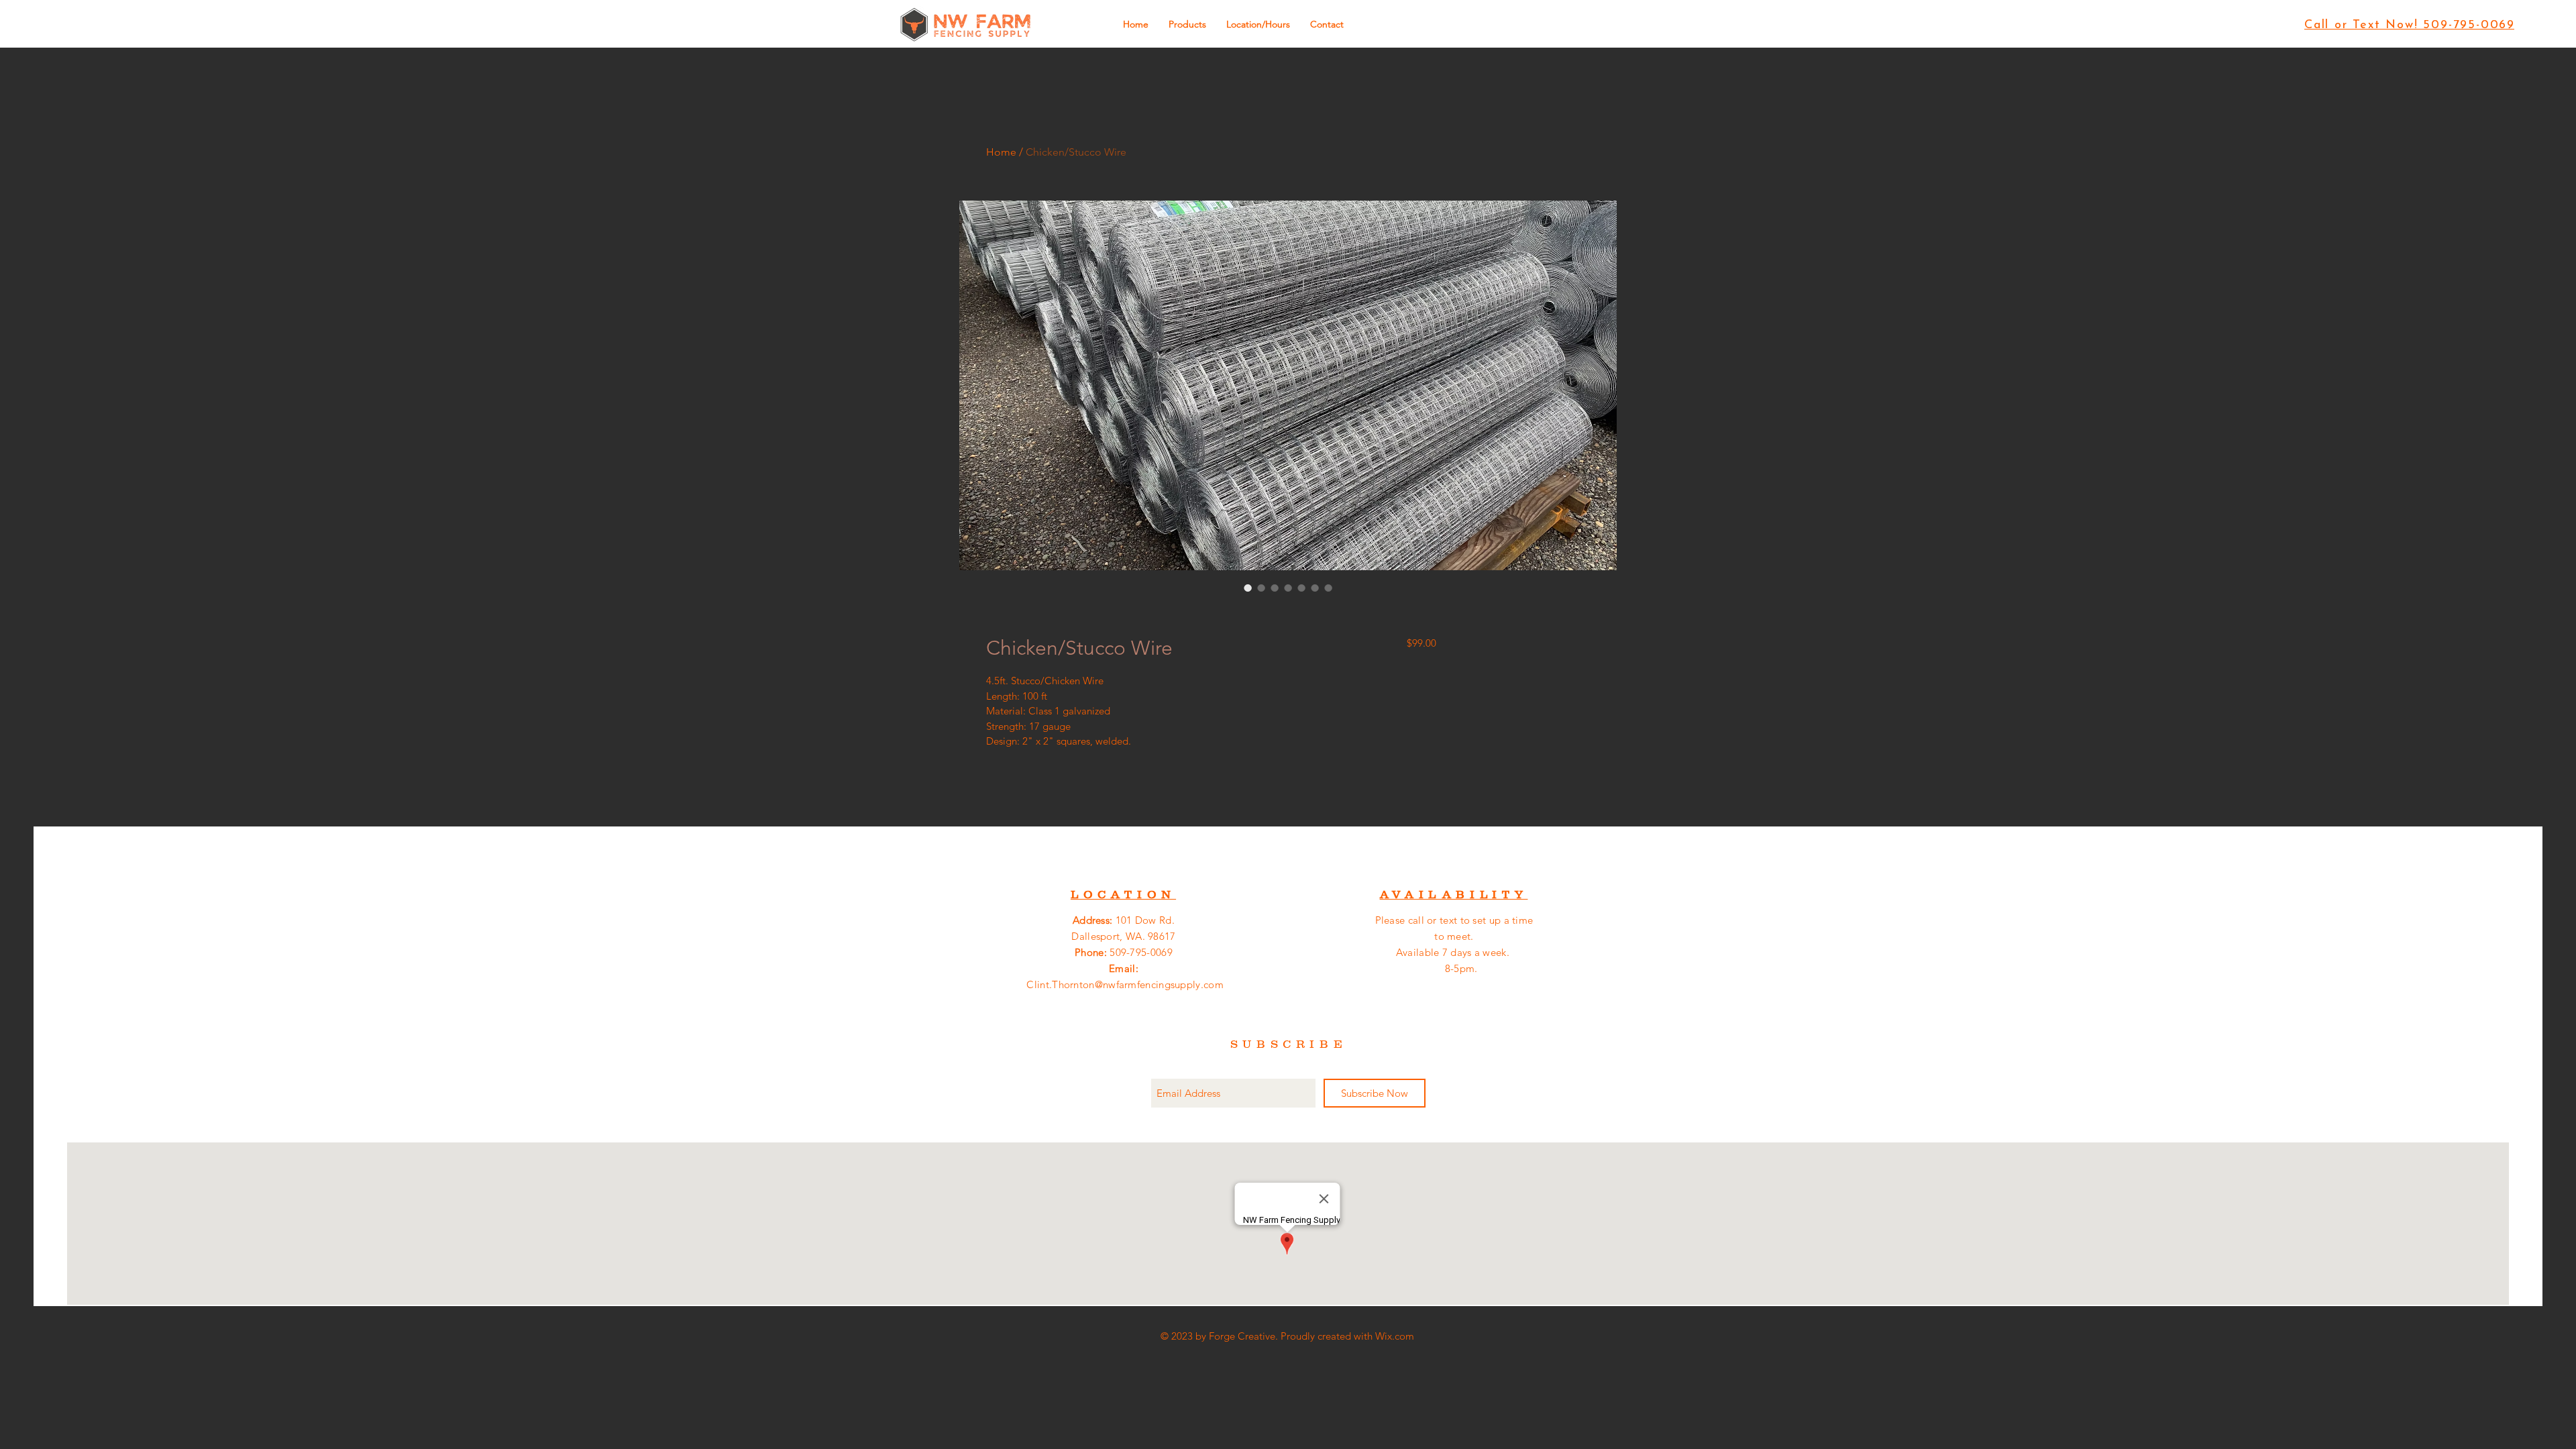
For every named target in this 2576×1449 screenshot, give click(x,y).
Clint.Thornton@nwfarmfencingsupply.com (1125, 984)
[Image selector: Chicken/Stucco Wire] (1248, 588)
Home (1001, 152)
